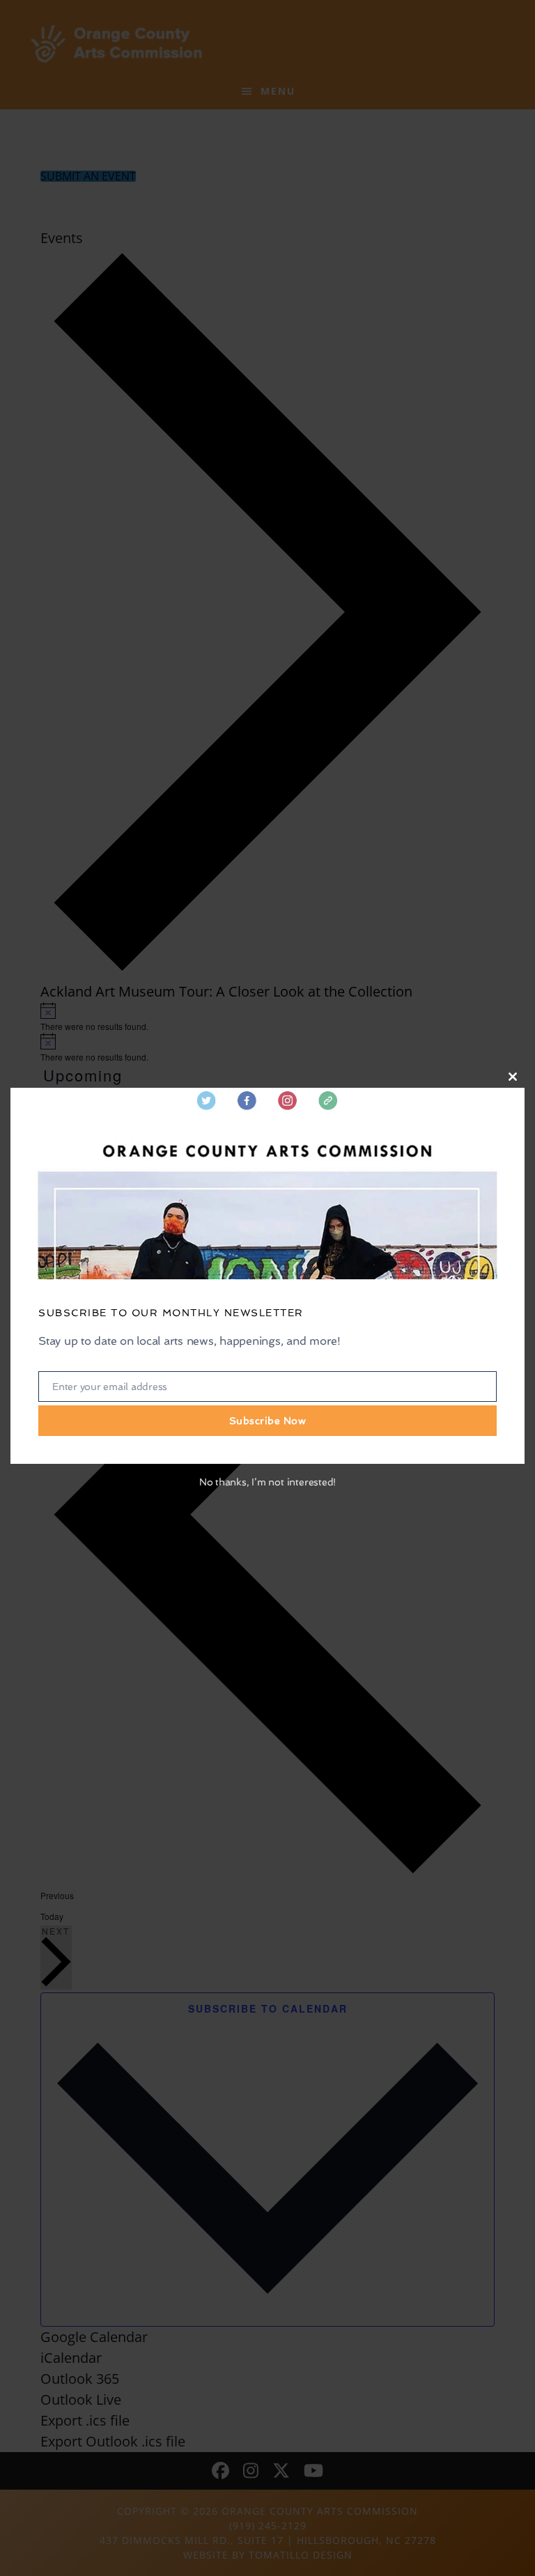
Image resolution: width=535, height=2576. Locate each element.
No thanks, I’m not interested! (267, 1482)
